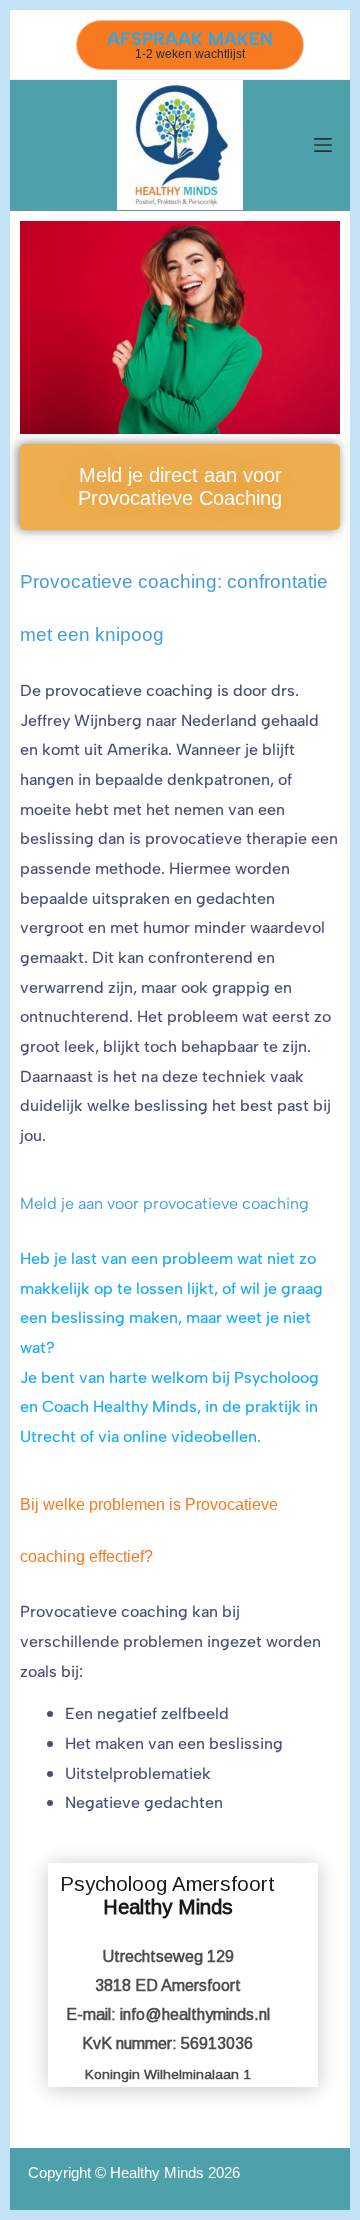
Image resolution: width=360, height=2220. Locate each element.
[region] (180, 1987)
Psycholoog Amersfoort (167, 1895)
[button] (183, 1975)
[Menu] (323, 145)
